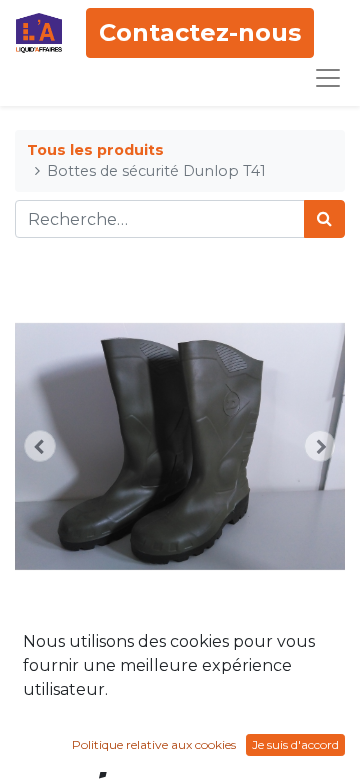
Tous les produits (95, 150)
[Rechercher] (324, 219)
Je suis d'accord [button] (295, 744)
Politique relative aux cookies (154, 744)
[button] (40, 446)
